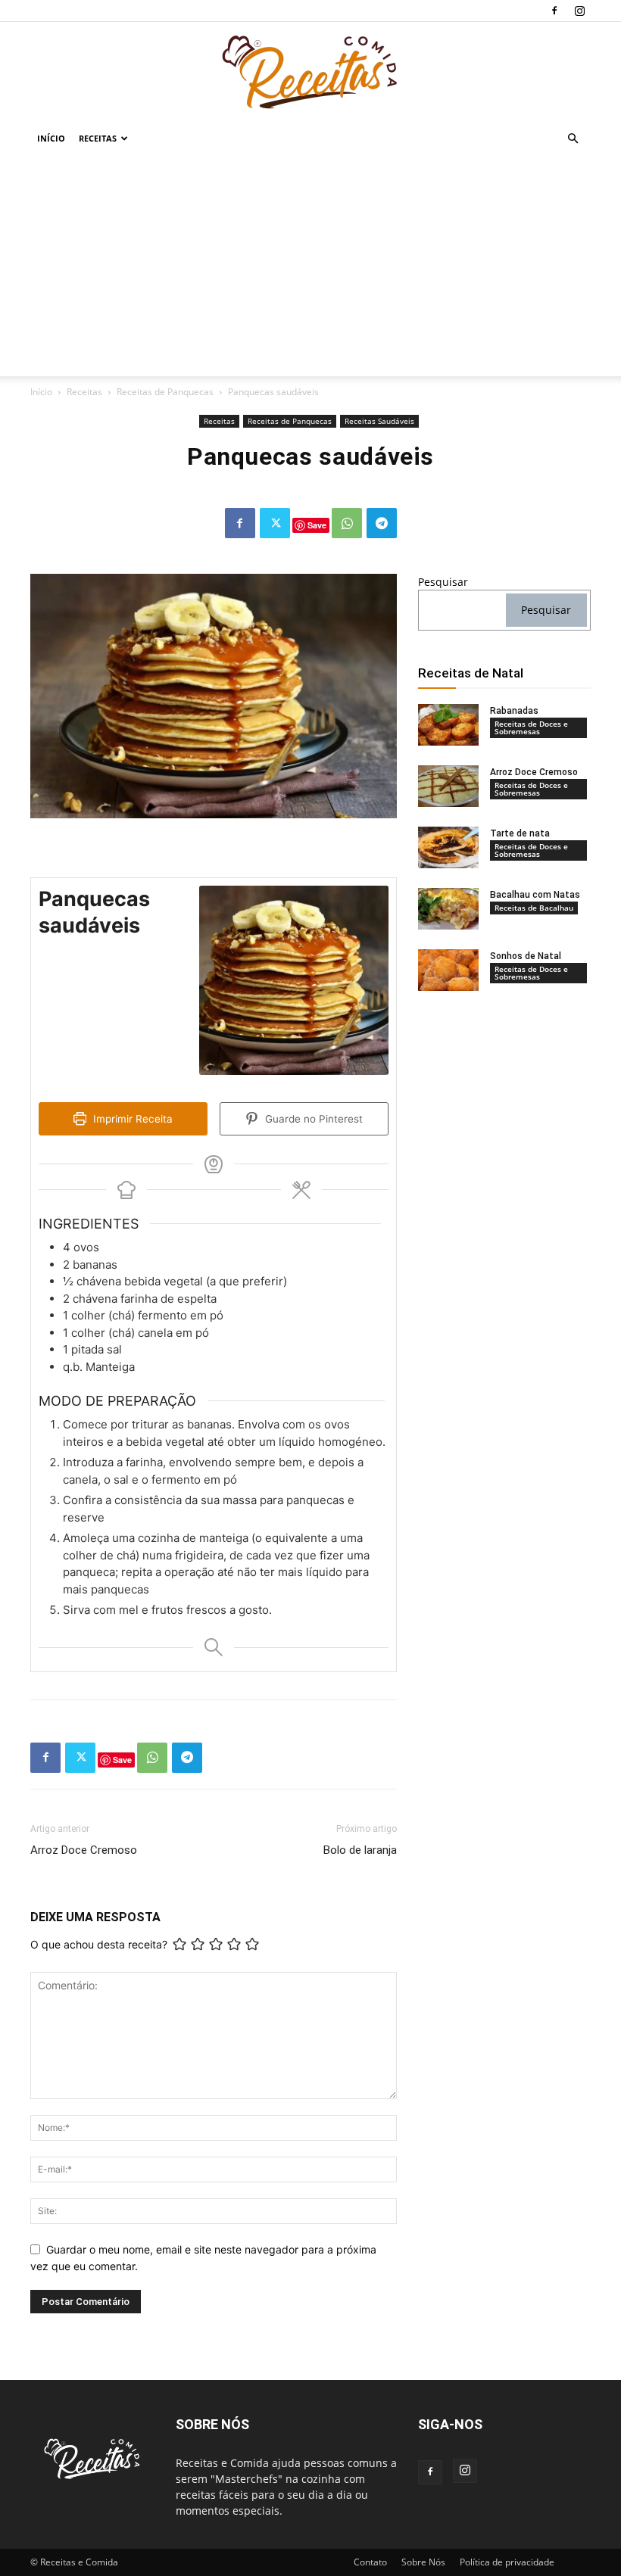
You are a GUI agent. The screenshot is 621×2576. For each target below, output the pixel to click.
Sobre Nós (423, 2562)
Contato (370, 2562)
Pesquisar (443, 582)
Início (51, 138)
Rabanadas (514, 711)
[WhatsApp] (347, 523)
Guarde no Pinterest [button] (312, 1119)
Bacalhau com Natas (535, 895)
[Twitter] (275, 523)
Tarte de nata (520, 833)
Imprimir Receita (131, 1119)
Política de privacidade (507, 2562)
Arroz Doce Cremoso (84, 1850)
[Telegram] (382, 523)
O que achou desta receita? (99, 1944)
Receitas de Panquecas (165, 392)
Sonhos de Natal (526, 956)
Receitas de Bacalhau (534, 908)
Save (317, 525)
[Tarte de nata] (448, 847)
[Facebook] (554, 11)
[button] (573, 139)
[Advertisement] (310, 270)
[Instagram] (579, 11)
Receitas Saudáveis (379, 421)
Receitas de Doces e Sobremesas (531, 727)
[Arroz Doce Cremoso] (448, 786)
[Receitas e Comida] (310, 72)
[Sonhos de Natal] (448, 970)
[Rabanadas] (448, 725)
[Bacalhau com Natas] (448, 909)
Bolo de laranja (360, 1850)
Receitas (98, 138)
